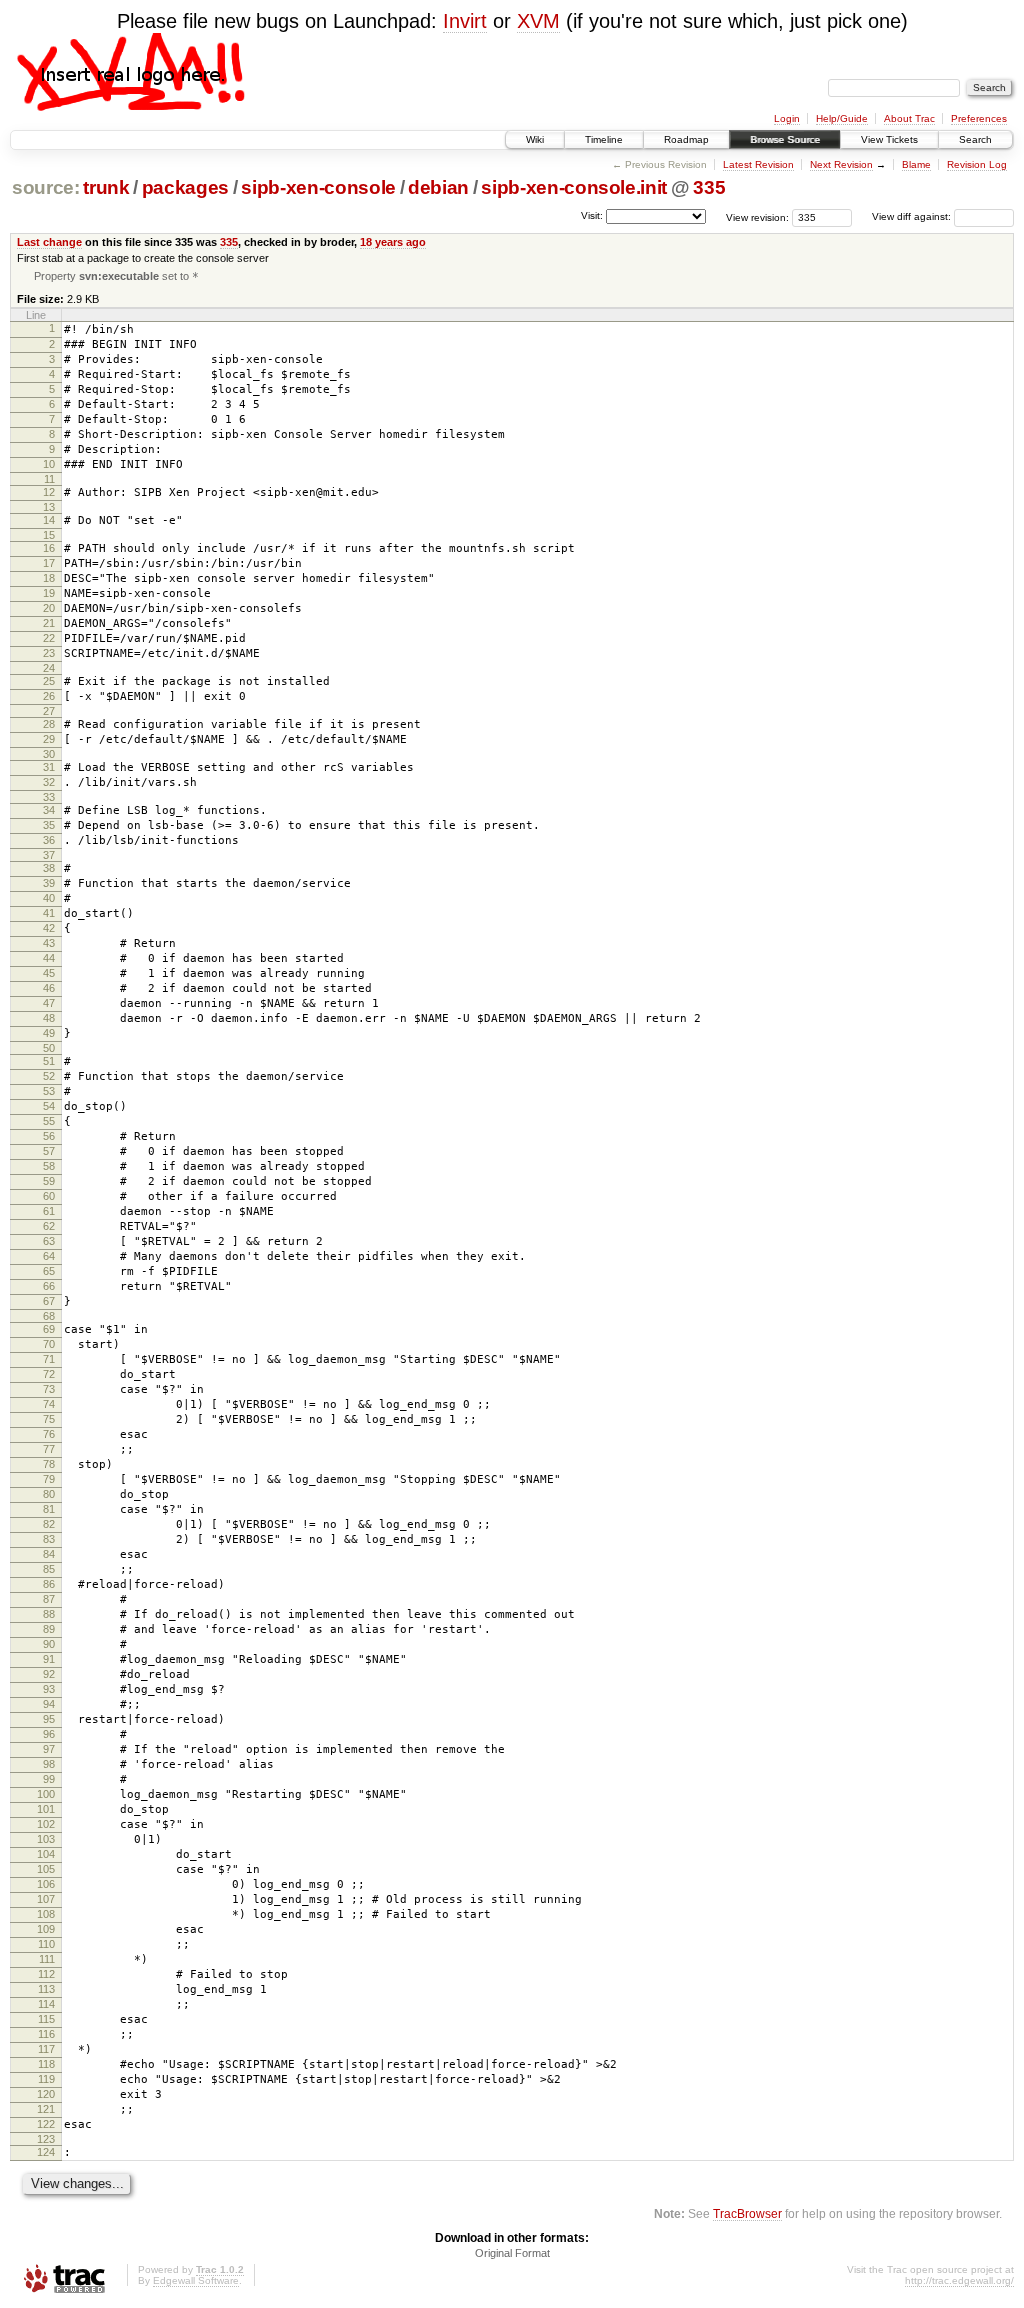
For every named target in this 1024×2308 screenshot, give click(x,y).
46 (49, 988)
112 (46, 1974)
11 (49, 479)
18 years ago (393, 242)
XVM (538, 21)
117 (46, 2049)
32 (49, 782)
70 (49, 1344)
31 (49, 767)
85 (49, 1569)
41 (49, 913)
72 (49, 1374)
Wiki (535, 139)
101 (46, 1809)
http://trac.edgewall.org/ (959, 2280)
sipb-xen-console (318, 187)
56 (49, 1136)
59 (49, 1181)
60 (49, 1196)
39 (49, 883)
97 (49, 1749)
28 (49, 724)
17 (49, 563)
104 (46, 1854)
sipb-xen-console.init (574, 187)
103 (46, 1839)
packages (185, 187)
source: (46, 187)
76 (49, 1434)
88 (49, 1614)
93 (49, 1689)
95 (49, 1719)
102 (46, 1824)
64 (49, 1256)
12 (49, 492)
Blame (916, 164)
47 (49, 1003)
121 (46, 2109)
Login (787, 118)
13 (49, 507)
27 (49, 711)
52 (49, 1076)
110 (46, 1944)
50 (49, 1048)
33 (49, 797)
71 (49, 1359)
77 (49, 1449)
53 (49, 1091)
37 (49, 855)
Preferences (979, 118)
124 (46, 2152)
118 (46, 2064)
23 (49, 653)
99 (49, 1779)
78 (49, 1464)
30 (49, 754)
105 (46, 1869)
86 (49, 1584)
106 (46, 1884)
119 (46, 2079)
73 (49, 1389)
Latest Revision (758, 164)
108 (46, 1914)
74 (49, 1404)
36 (49, 840)
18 (49, 578)
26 (49, 696)
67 (49, 1301)
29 (49, 739)
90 (49, 1644)
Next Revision (841, 164)
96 (49, 1734)
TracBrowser (747, 2213)
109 (46, 1929)
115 (46, 2019)
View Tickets (889, 139)
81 (49, 1509)
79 (49, 1479)
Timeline (604, 139)
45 (49, 973)
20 (49, 608)
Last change (49, 242)
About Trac (909, 118)
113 (46, 1989)
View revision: (757, 216)
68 (49, 1316)
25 (49, 681)
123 (46, 2139)
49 (49, 1033)
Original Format (512, 2253)
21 (49, 623)
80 (49, 1494)
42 (49, 928)
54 (49, 1106)
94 (49, 1704)
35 (49, 825)
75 (49, 1419)
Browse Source (785, 139)
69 (49, 1329)
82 (49, 1524)
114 (46, 2004)
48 (49, 1018)
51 (49, 1061)
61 (49, 1211)
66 (49, 1286)
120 (46, 2094)
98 (49, 1764)
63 (49, 1241)
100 (46, 1794)
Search (975, 139)
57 (49, 1151)
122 (46, 2124)
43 (49, 943)
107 (46, 1899)
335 (709, 187)
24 (49, 668)
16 (49, 548)
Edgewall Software (196, 2280)
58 (49, 1166)
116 (46, 2034)
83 (49, 1539)
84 (49, 1554)
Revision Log (977, 164)
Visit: (592, 215)
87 (49, 1599)
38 (49, 868)
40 (49, 898)
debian (438, 187)
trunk (106, 187)
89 (49, 1629)
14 (49, 520)
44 (49, 958)
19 (49, 593)
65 (49, 1271)
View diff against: (913, 216)
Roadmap (686, 139)
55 (49, 1121)
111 (47, 1959)
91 (49, 1659)
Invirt (465, 21)
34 (49, 810)
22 (49, 638)
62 (49, 1226)
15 (49, 535)
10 (49, 464)
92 (49, 1674)
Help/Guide (842, 118)
